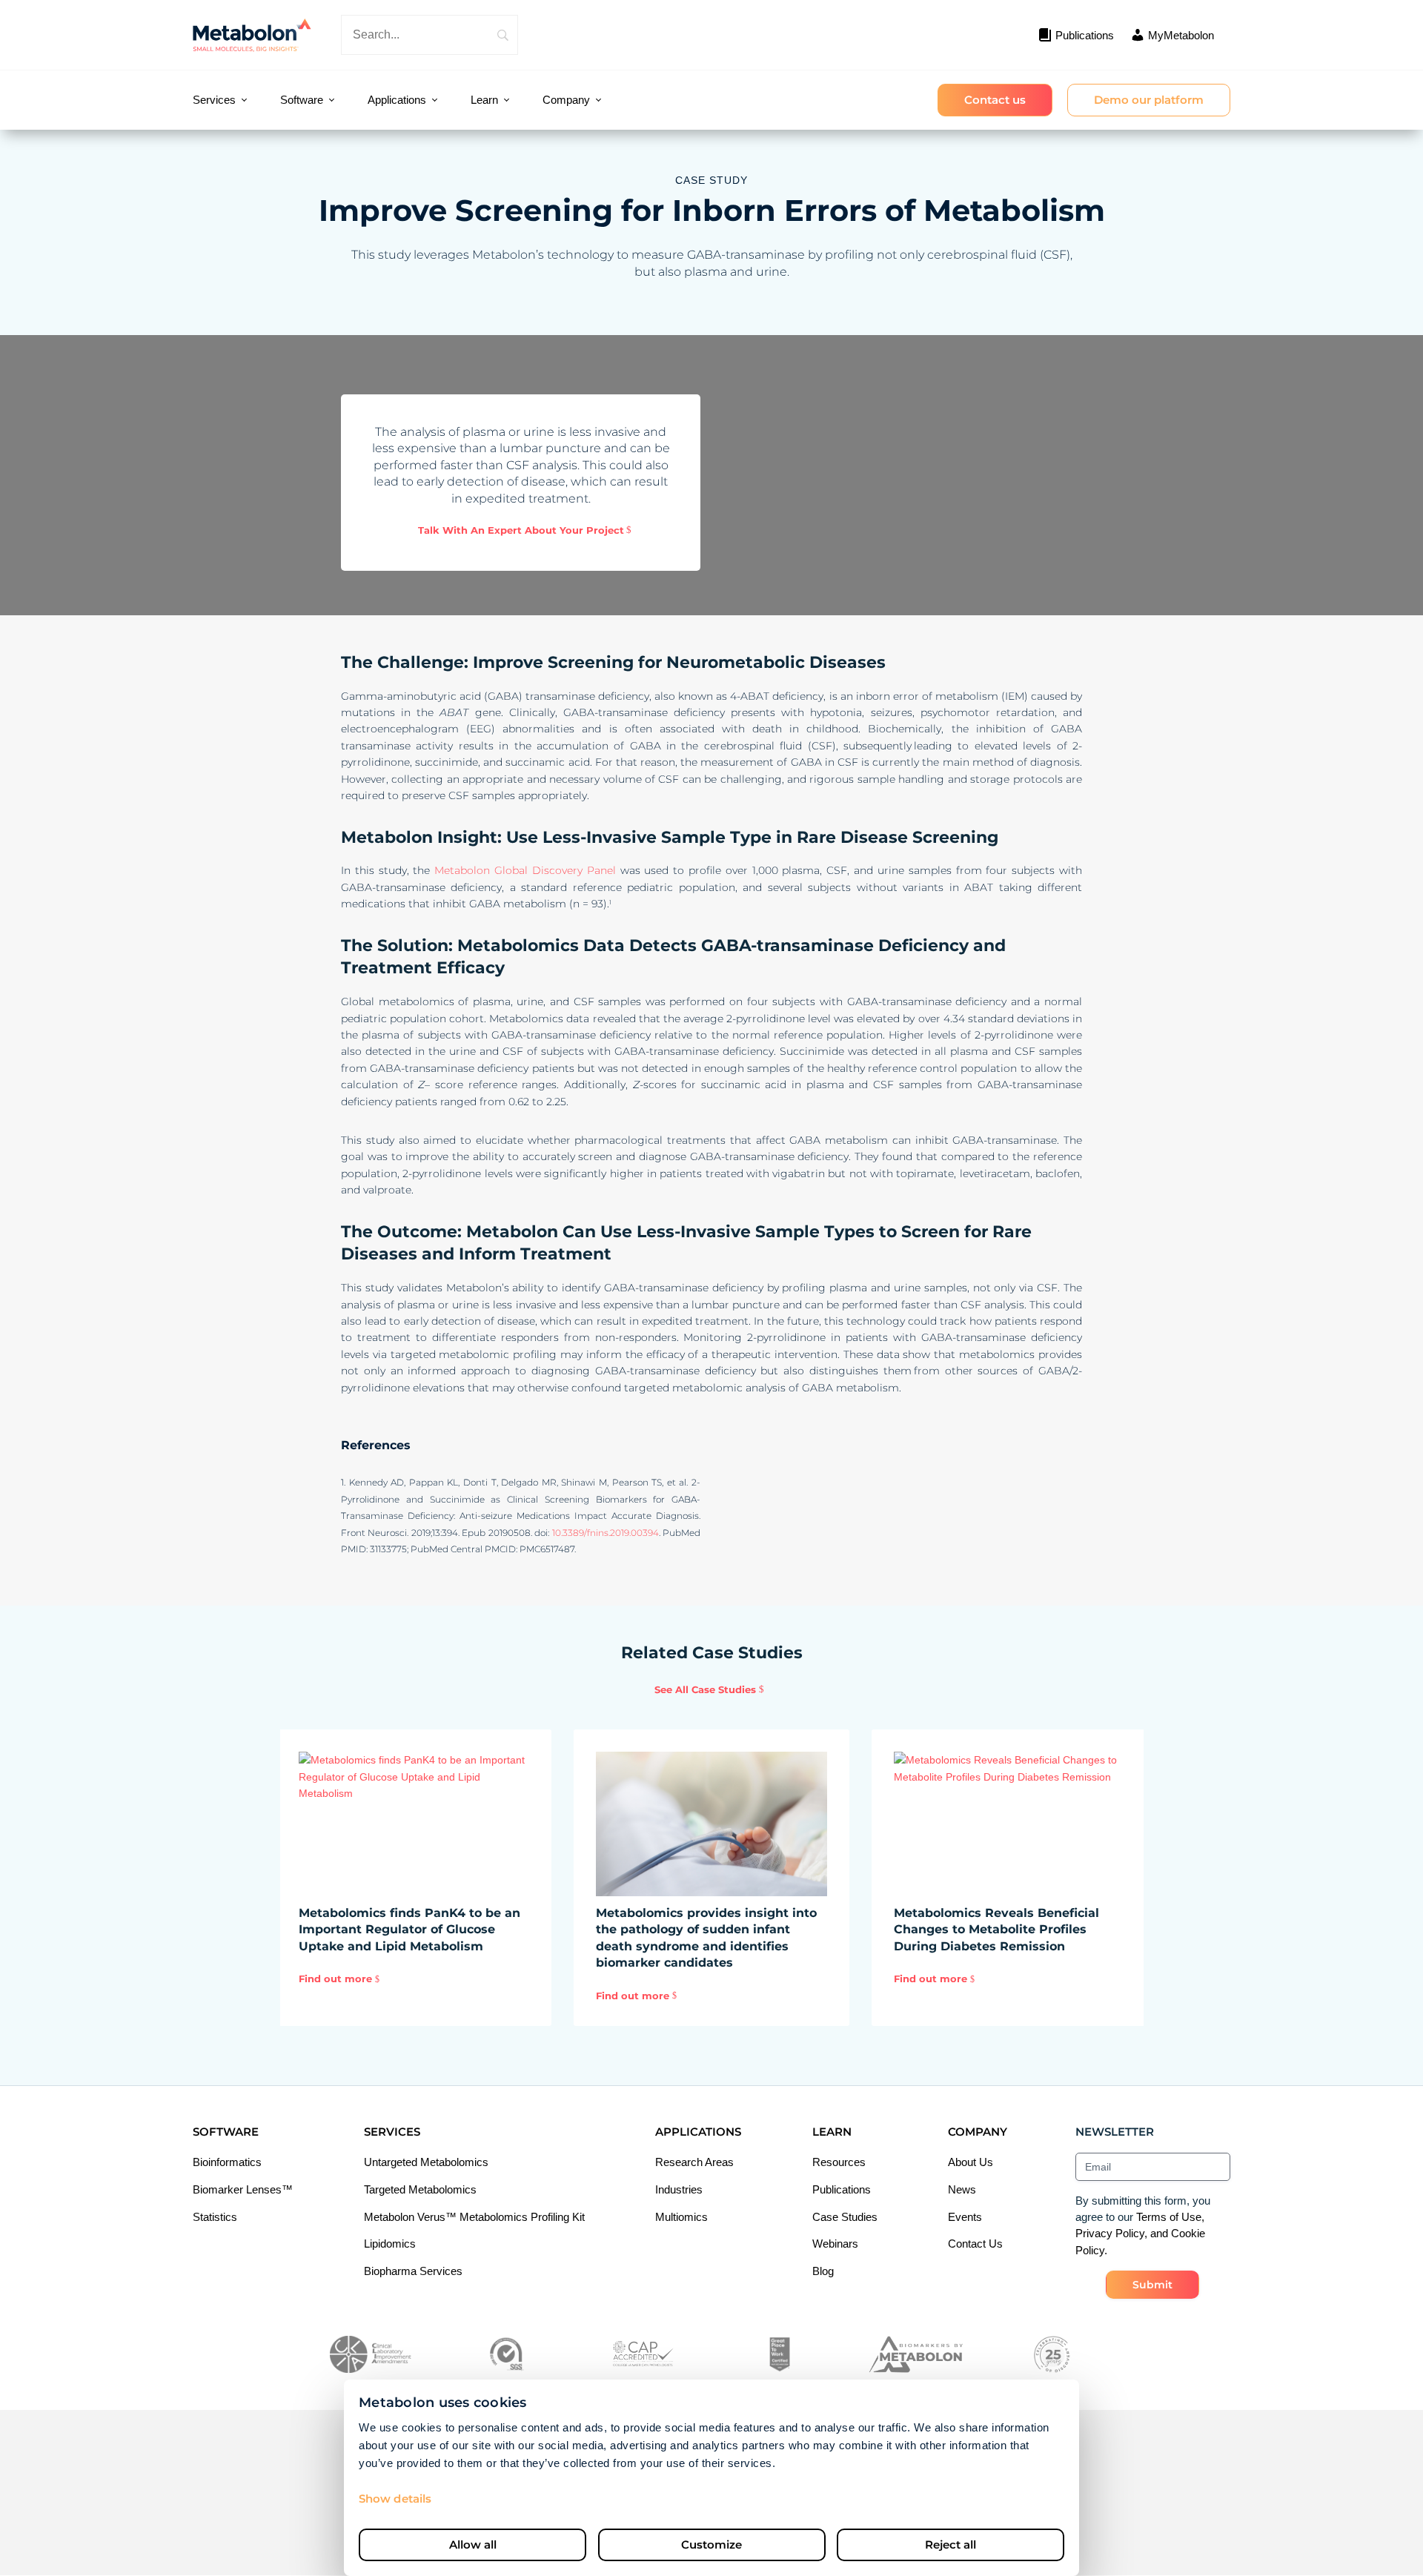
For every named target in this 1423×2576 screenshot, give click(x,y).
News (962, 2189)
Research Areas (694, 2162)
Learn (484, 100)
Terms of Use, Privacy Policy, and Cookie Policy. (1140, 2234)
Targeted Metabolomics (420, 2189)
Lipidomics (390, 2244)
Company (566, 100)
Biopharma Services (413, 2271)
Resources (839, 2162)
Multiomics (681, 2217)
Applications (397, 100)
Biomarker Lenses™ (243, 2189)
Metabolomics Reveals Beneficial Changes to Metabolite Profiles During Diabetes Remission (996, 1930)
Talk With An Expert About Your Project (521, 530)
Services (214, 100)
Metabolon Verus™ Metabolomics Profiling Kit (474, 2217)
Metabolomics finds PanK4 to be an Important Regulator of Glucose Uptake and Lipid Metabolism (409, 1930)
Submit (1152, 2285)
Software (302, 100)
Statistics (215, 2217)
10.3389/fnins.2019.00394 (606, 1533)
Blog (823, 2271)
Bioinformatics (227, 2162)
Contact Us (975, 2244)
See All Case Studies (705, 1689)
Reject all (951, 2544)
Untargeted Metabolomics (426, 2162)
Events (965, 2217)
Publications (842, 2189)
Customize (711, 2544)
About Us (971, 2162)
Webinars (835, 2244)
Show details (395, 2499)
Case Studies (845, 2217)
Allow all (473, 2544)
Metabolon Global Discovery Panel (525, 870)
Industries (679, 2189)
